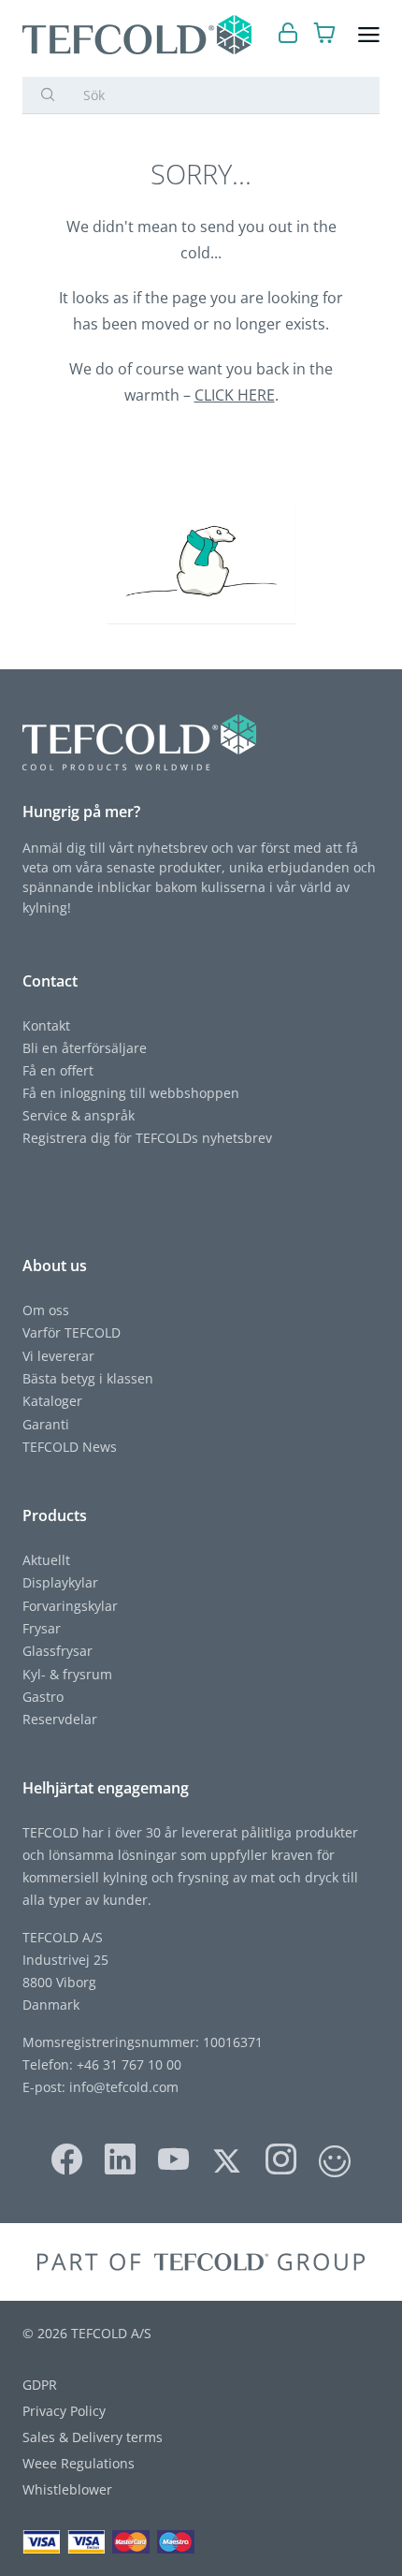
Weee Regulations (79, 2463)
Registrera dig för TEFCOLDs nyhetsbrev (147, 1138)
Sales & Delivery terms (93, 2437)
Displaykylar (60, 1582)
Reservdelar (60, 1719)
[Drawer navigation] (369, 35)
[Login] (288, 35)
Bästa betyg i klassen (88, 1378)
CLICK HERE (235, 395)
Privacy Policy (64, 2411)
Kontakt (46, 1025)
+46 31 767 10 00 (127, 2064)
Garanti (46, 1424)
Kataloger (52, 1401)
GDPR (40, 2385)
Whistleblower (67, 2489)
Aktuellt (46, 1560)
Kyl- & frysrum (67, 1674)
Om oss (46, 1310)
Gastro (43, 1697)
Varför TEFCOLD (72, 1332)
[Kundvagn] (325, 35)
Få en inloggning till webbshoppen (131, 1093)
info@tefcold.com (124, 2087)
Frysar (42, 1628)
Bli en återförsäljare (85, 1048)
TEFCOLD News (70, 1447)
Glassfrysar (57, 1651)
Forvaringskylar (70, 1606)
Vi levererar (58, 1356)
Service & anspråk (79, 1115)
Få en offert (58, 1070)
